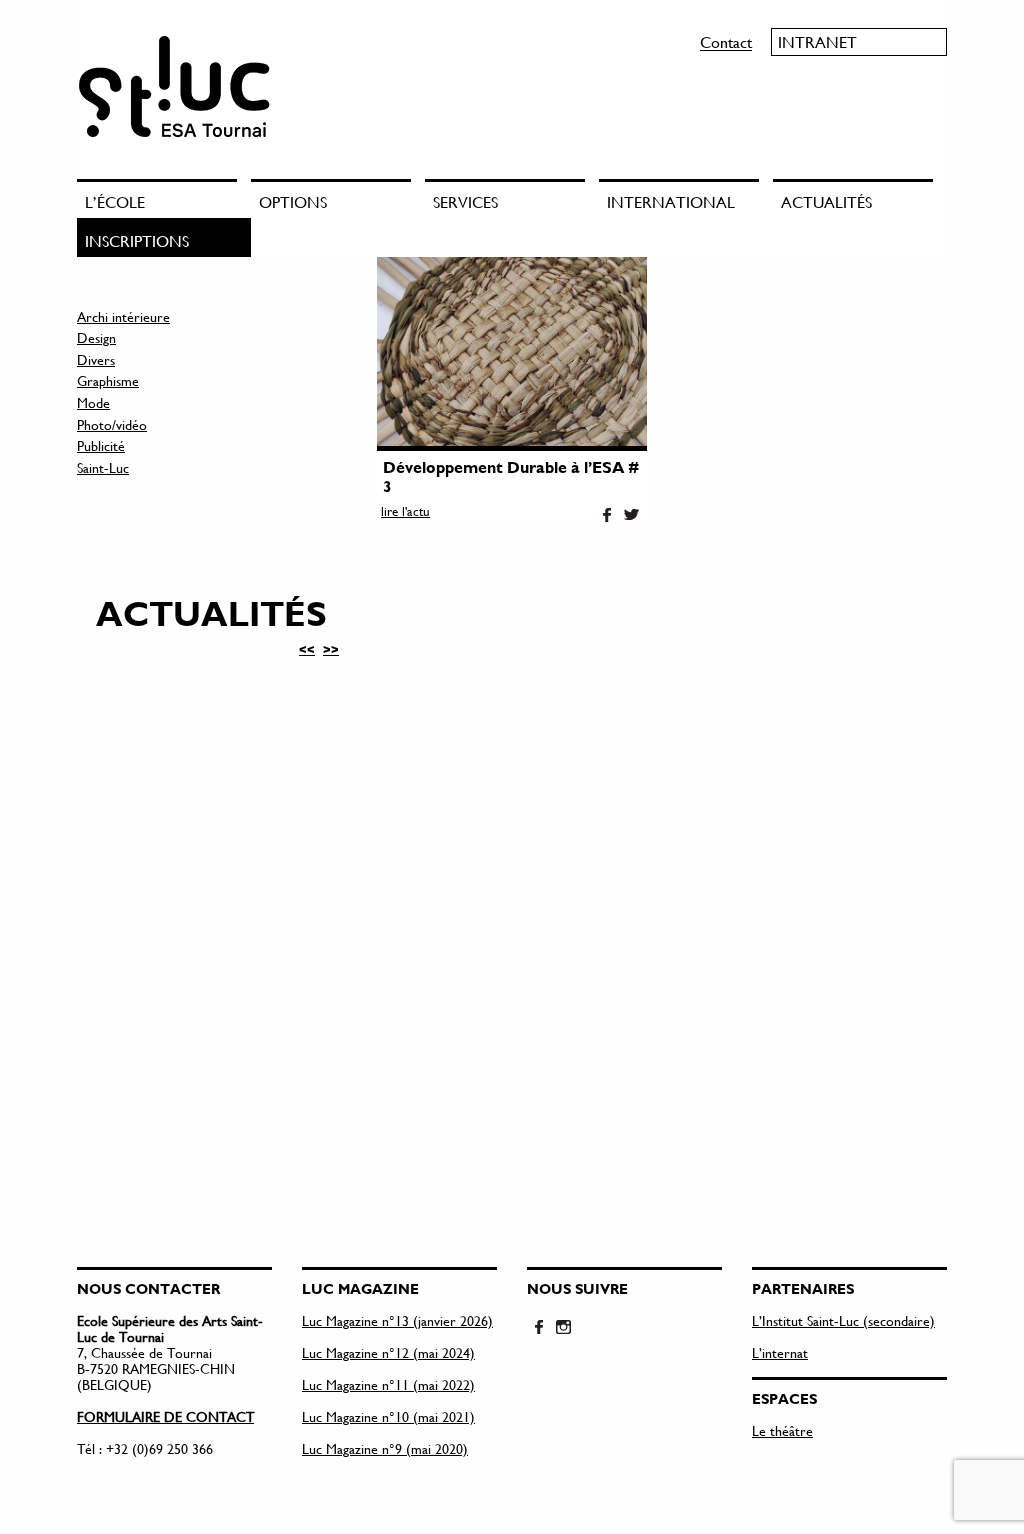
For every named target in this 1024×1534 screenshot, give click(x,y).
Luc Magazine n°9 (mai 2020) (385, 1448)
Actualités (826, 201)
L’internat (780, 1352)
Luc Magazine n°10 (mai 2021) (388, 1416)
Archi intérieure (123, 316)
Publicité (101, 445)
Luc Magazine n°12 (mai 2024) (388, 1352)
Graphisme (108, 380)
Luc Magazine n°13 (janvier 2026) (397, 1320)
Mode (93, 402)
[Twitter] (631, 516)
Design (96, 337)
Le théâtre (782, 1430)
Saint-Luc (103, 467)
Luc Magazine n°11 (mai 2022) (388, 1384)
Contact (726, 41)
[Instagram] (563, 1328)
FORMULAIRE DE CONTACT (165, 1416)
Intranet (817, 41)
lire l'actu (405, 511)
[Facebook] (607, 516)
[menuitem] (164, 198)
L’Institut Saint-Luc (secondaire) (843, 1320)
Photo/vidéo (112, 424)
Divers (96, 359)
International (671, 201)
